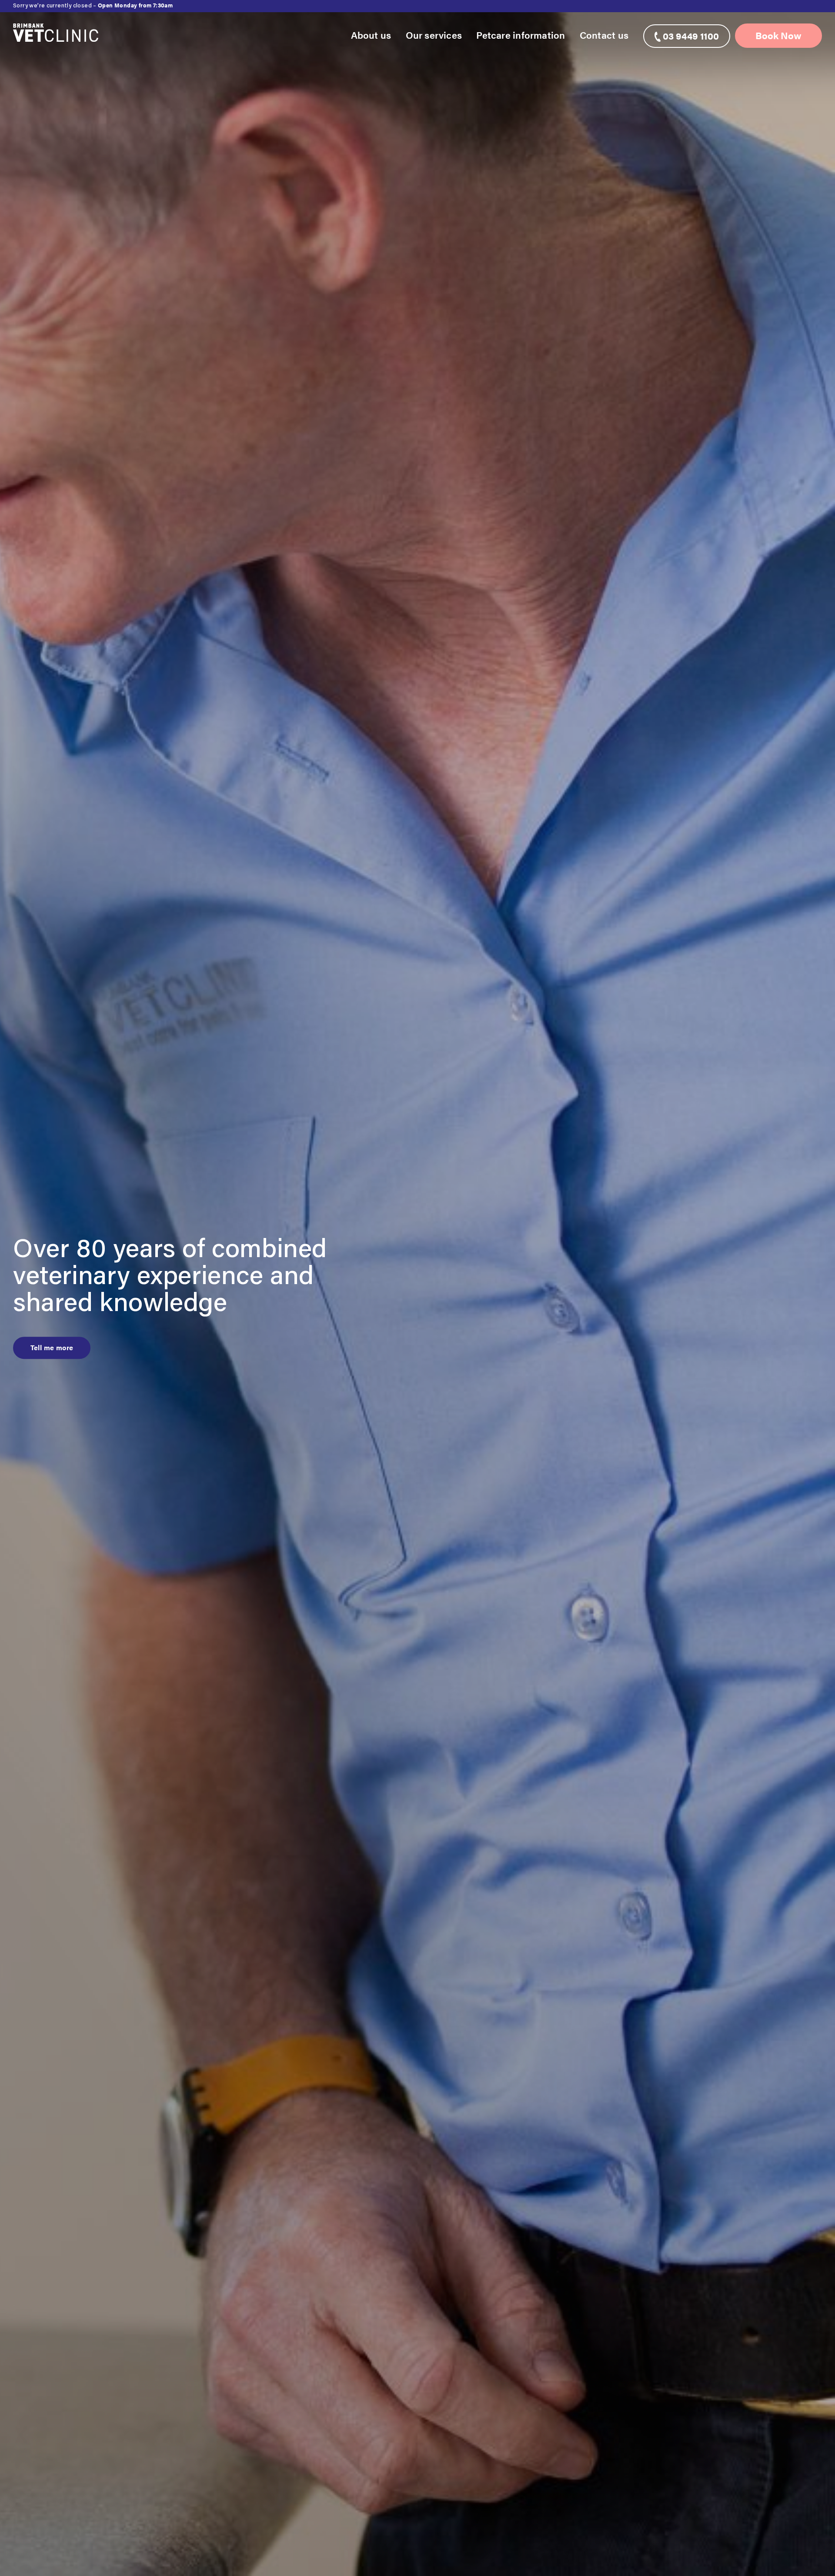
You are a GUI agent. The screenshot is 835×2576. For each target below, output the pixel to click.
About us (371, 35)
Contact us (604, 35)
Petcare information (521, 35)
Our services (434, 35)
